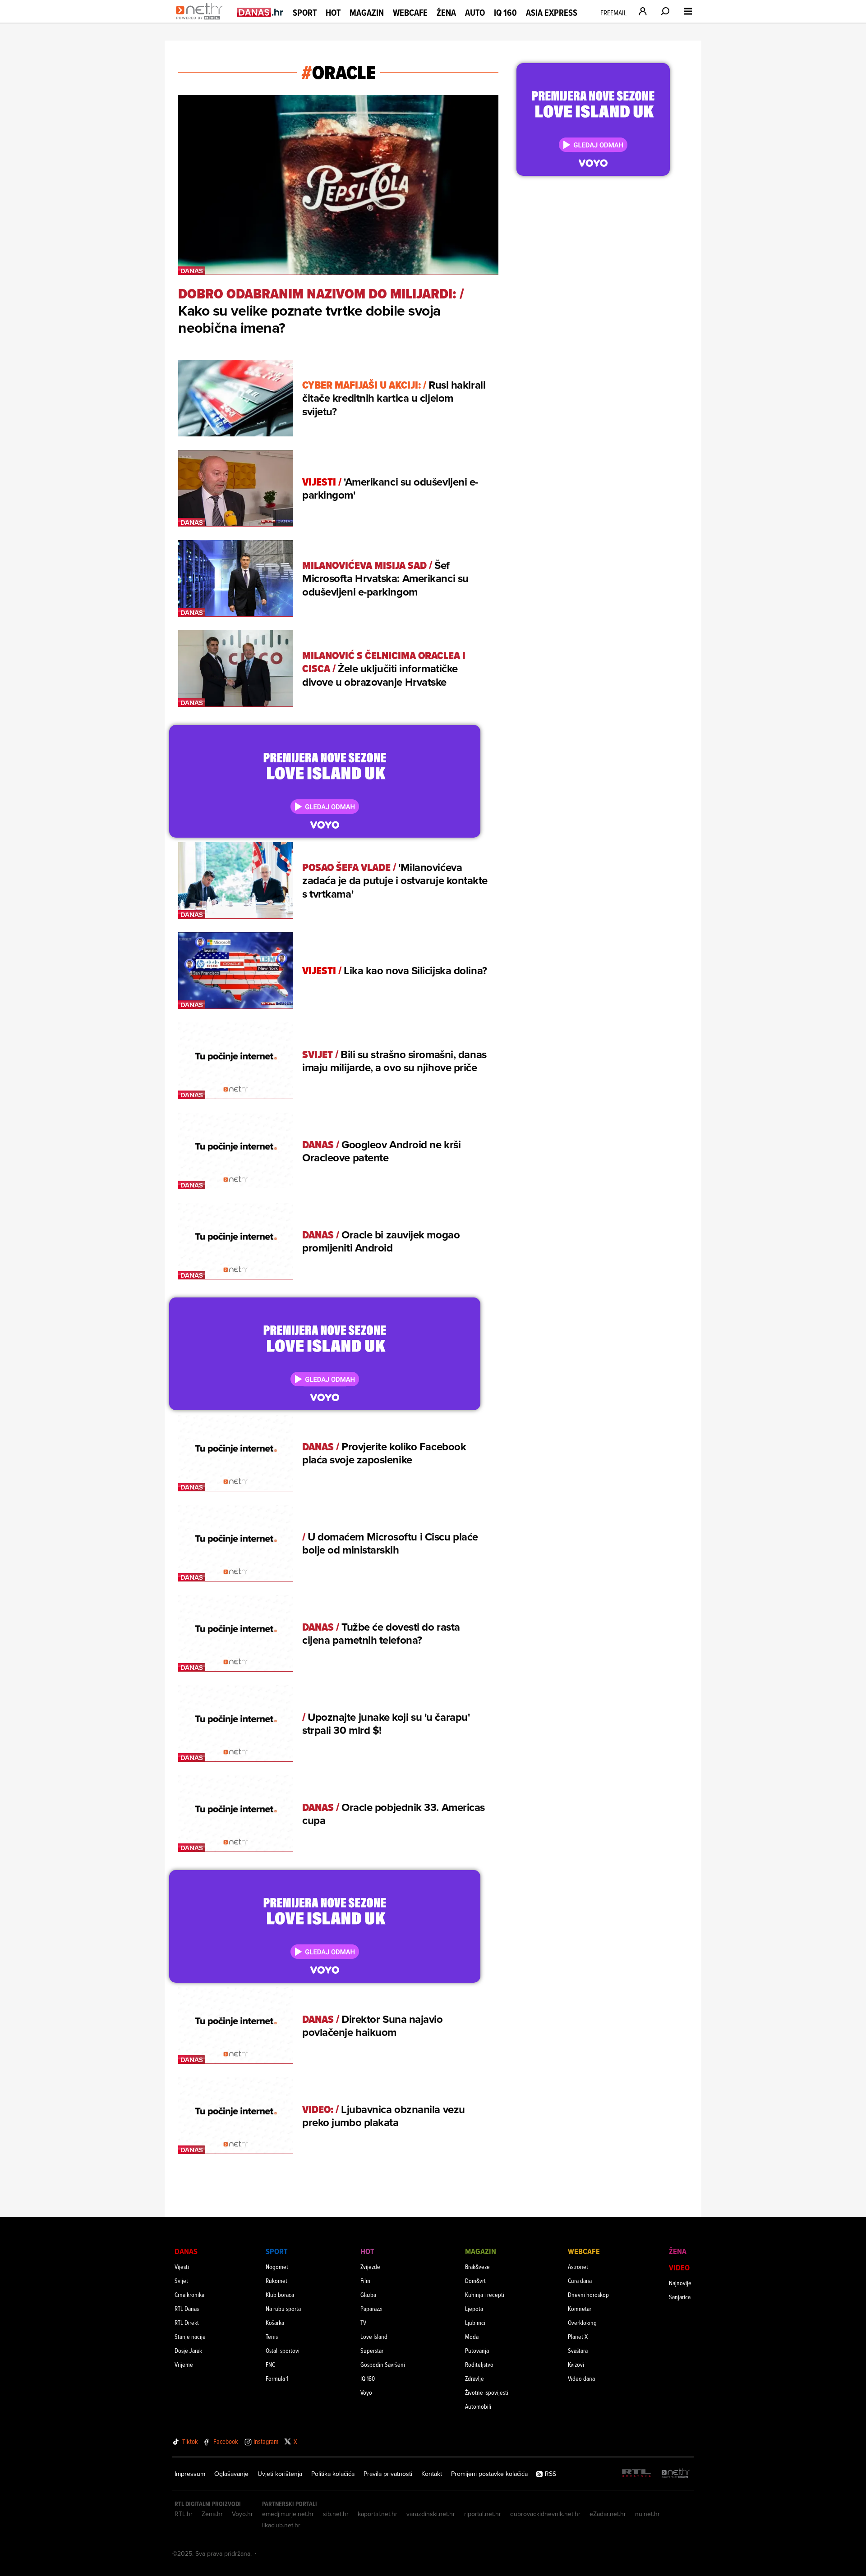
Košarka (275, 2322)
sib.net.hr (336, 2514)
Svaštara (578, 2350)
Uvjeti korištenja (280, 2474)
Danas (186, 2251)
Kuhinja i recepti (485, 2294)
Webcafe (410, 13)
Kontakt (432, 2474)
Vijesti (182, 2267)
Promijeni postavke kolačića (489, 2474)
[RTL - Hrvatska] (636, 2474)
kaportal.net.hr (378, 2514)
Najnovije (680, 2283)
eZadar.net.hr (608, 2514)
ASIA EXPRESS (552, 13)
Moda (472, 2336)
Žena (446, 13)
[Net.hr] (676, 2474)
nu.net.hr (647, 2514)
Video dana (581, 2378)
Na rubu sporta (283, 2308)
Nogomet (277, 2267)
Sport (305, 13)
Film (365, 2280)
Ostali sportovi (283, 2350)
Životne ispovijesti (487, 2392)
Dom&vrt (475, 2280)
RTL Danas (187, 2308)
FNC (270, 2364)
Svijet (181, 2280)
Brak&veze (477, 2267)
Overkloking (582, 2322)
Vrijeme (184, 2364)
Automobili (478, 2406)
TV (363, 2322)
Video (679, 2267)
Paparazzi (371, 2308)
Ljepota (474, 2308)
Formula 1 (277, 2378)
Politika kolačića (333, 2474)
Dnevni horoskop (588, 2294)
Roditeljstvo (479, 2364)
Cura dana (580, 2280)
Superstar (372, 2350)
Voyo (366, 2392)
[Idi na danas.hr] (260, 12)
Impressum (190, 2474)
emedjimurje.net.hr (288, 2514)
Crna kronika (189, 2294)
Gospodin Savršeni (383, 2364)
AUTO (475, 13)
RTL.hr (184, 2514)
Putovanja (477, 2350)
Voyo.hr (242, 2514)
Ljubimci (475, 2322)
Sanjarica (680, 2297)
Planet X (578, 2336)
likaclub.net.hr (281, 2525)
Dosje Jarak (188, 2350)
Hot (333, 13)
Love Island (374, 2336)
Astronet (578, 2267)
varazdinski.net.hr (431, 2514)
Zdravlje (474, 2378)
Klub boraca (280, 2294)
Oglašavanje (231, 2474)
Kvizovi (576, 2364)
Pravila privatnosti (388, 2474)
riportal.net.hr (483, 2514)
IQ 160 (505, 13)
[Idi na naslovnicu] (202, 21)
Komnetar (580, 2308)
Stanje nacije (190, 2336)
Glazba (368, 2294)
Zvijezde (370, 2267)
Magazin (367, 13)
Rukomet (276, 2280)
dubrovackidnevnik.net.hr (545, 2514)
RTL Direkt (187, 2322)
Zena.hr (212, 2514)
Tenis (272, 2336)
